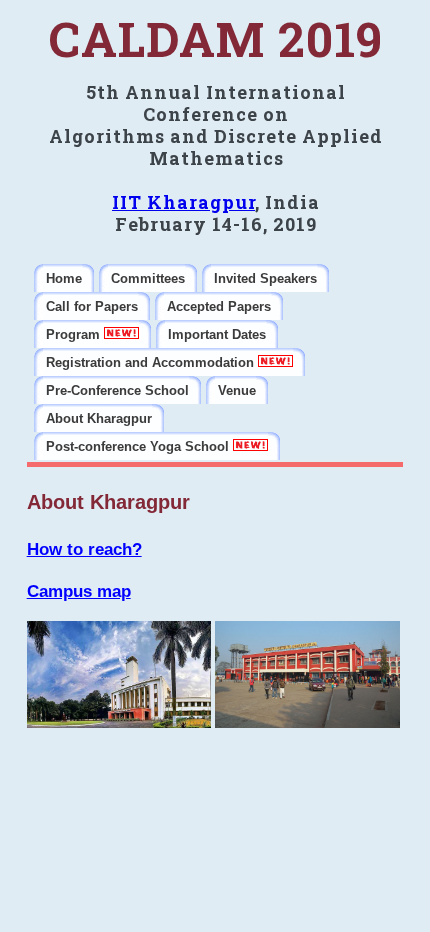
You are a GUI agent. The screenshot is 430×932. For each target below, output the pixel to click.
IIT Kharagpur (183, 202)
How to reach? (84, 549)
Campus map (79, 591)
